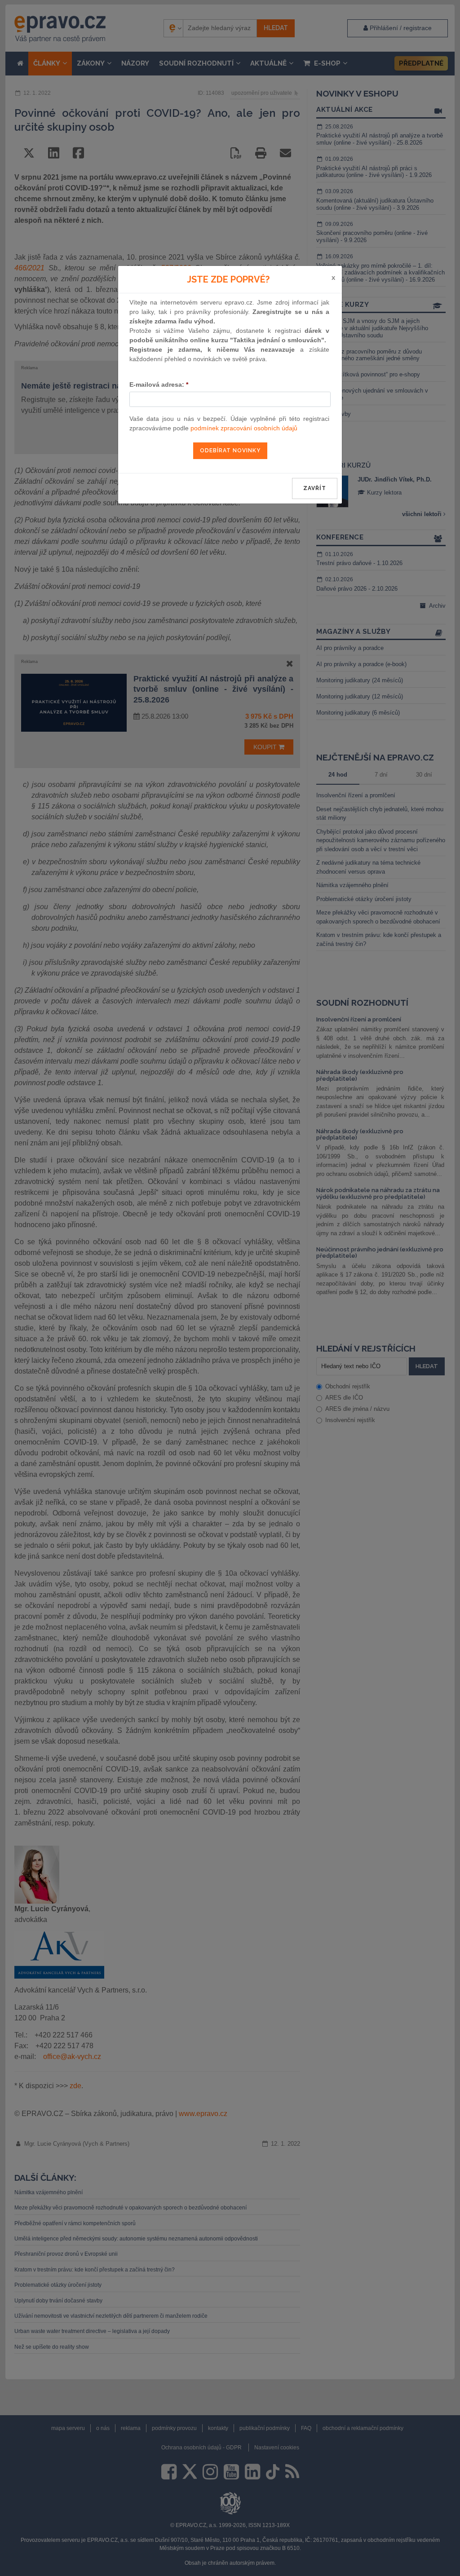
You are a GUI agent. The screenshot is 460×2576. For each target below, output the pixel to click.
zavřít (315, 488)
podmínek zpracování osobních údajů (244, 428)
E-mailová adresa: (159, 384)
